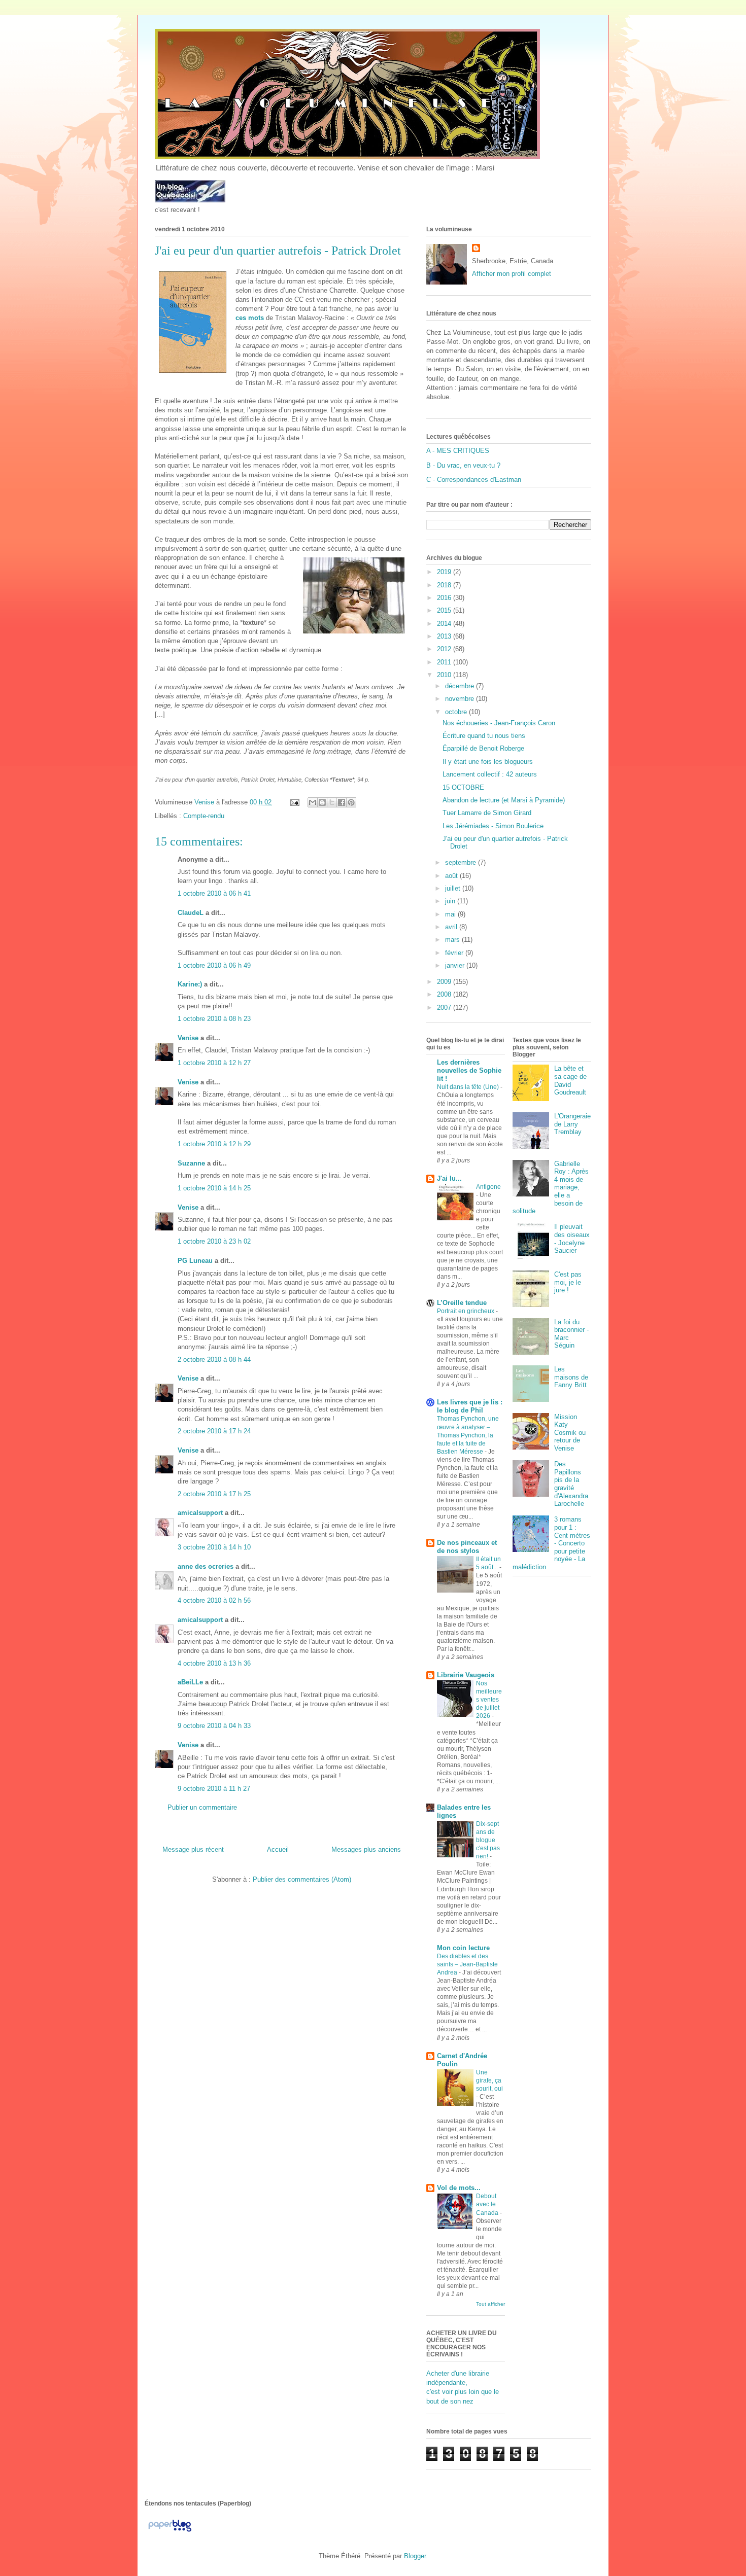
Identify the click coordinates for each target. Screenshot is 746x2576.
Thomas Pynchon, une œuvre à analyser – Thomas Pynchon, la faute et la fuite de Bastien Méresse (468, 1435)
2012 (445, 649)
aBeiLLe (190, 1682)
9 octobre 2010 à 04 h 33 (214, 1726)
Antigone (488, 1187)
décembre (461, 686)
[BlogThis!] (322, 802)
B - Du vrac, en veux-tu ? (463, 465)
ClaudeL (191, 913)
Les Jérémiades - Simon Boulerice (493, 826)
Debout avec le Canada (488, 2204)
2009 (445, 982)
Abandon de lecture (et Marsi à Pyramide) (504, 800)
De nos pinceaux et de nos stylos (467, 1547)
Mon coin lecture (463, 1948)
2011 (445, 662)
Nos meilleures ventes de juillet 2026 (489, 1700)
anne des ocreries (206, 1566)
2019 (445, 572)
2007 (445, 1008)
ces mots (250, 318)
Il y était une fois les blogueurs (488, 762)
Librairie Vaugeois (466, 1675)
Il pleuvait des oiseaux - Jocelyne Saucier (572, 1239)
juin (451, 901)
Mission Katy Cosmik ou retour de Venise (570, 1433)
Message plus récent (193, 1849)
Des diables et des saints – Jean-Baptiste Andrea (467, 1964)
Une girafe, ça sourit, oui (489, 2080)
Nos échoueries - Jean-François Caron (499, 723)
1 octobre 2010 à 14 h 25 (214, 1188)
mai (451, 914)
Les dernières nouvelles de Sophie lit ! (469, 1070)
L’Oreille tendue (462, 1303)
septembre (462, 862)
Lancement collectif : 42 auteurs (490, 774)
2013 (445, 636)
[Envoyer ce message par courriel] (313, 802)
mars (453, 940)
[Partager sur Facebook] (342, 802)
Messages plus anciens (366, 1849)
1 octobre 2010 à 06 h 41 (214, 893)
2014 (445, 624)
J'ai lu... (449, 1178)
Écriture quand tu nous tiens (484, 736)
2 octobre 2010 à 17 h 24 (214, 1431)
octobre (457, 712)
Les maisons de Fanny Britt (571, 1377)
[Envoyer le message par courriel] (294, 802)
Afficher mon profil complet (512, 274)
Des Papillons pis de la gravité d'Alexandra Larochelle (571, 1484)
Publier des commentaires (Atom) (302, 1879)
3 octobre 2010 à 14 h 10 (214, 1547)
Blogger (415, 2556)
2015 (445, 610)
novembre (461, 699)
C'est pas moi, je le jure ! (568, 1282)
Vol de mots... (459, 2188)
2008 (445, 994)
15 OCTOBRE (463, 787)
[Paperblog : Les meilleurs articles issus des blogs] (170, 2532)
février (455, 953)
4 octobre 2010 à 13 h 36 (214, 1663)
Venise (188, 1038)
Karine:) (190, 984)
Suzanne (191, 1163)
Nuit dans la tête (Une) (469, 1087)
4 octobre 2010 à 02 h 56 (214, 1600)
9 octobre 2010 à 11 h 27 (214, 1789)
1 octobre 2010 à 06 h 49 (214, 965)
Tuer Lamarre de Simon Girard (487, 813)
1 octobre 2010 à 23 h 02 (214, 1241)
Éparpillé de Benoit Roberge (483, 748)
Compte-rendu (204, 816)
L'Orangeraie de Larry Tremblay (572, 1124)
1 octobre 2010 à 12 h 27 (214, 1063)
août (452, 876)
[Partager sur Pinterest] (351, 802)
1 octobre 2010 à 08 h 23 (214, 1019)
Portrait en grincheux (466, 1311)
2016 (445, 598)
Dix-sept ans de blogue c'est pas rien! (488, 1840)
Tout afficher (490, 2304)
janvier (456, 965)
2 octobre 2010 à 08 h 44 (214, 1360)
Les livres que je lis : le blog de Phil (470, 1406)
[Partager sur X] (332, 802)
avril (452, 927)
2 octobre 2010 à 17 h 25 (214, 1494)
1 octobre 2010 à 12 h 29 (214, 1144)
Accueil (278, 1849)
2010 (445, 675)
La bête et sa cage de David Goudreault (570, 1080)
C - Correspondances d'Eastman (474, 480)
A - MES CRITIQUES (458, 451)
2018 (445, 585)
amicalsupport (200, 1513)
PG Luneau (195, 1261)
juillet (454, 888)
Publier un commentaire (202, 1807)
